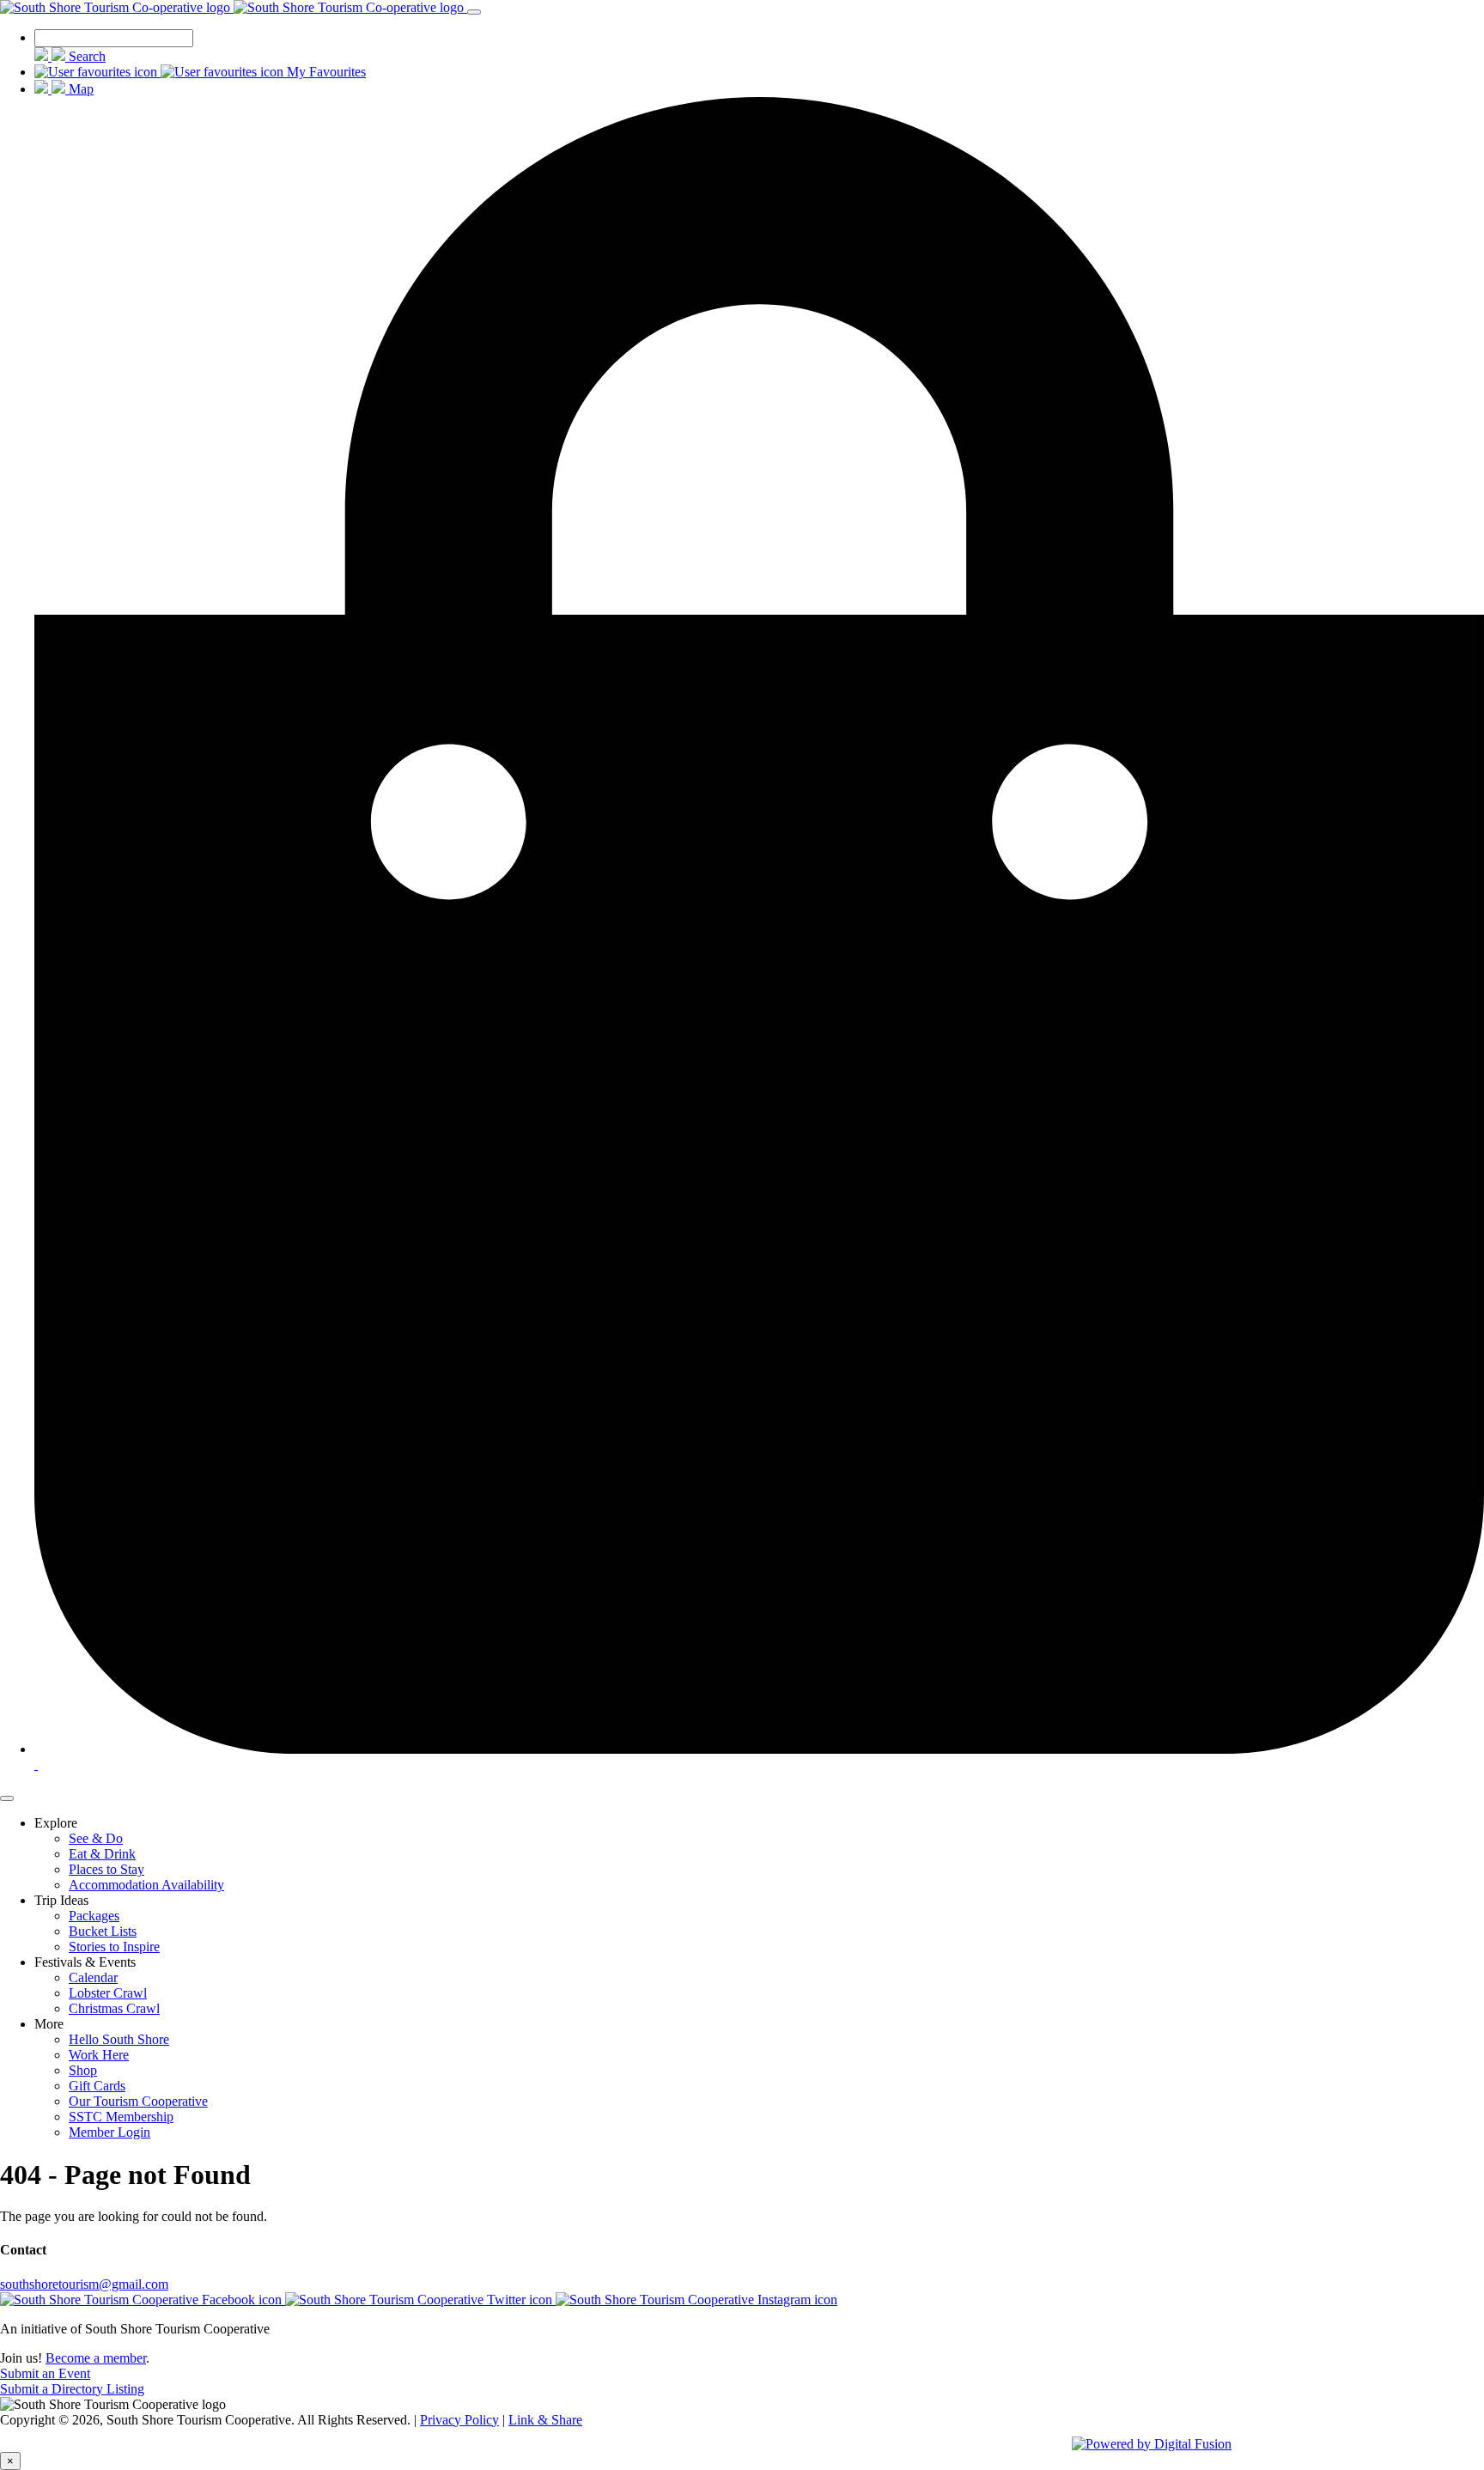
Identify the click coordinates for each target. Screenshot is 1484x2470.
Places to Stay (106, 1869)
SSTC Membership (121, 2117)
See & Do (96, 1838)
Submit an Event (45, 2373)
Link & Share (545, 2420)
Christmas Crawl (114, 2008)
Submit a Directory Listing (72, 2389)
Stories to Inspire (114, 1947)
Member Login (109, 2132)
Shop (83, 2070)
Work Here (99, 2055)
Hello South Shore (119, 2039)
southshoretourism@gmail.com (84, 2284)
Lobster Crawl (108, 1993)
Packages (94, 1916)
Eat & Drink (102, 1854)
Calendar (93, 1977)
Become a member (96, 2358)
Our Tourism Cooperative (138, 2101)
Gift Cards (97, 2086)
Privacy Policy (459, 2420)
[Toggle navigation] (474, 12)
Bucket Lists (103, 1931)
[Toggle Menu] (7, 1798)
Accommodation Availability (146, 1885)
